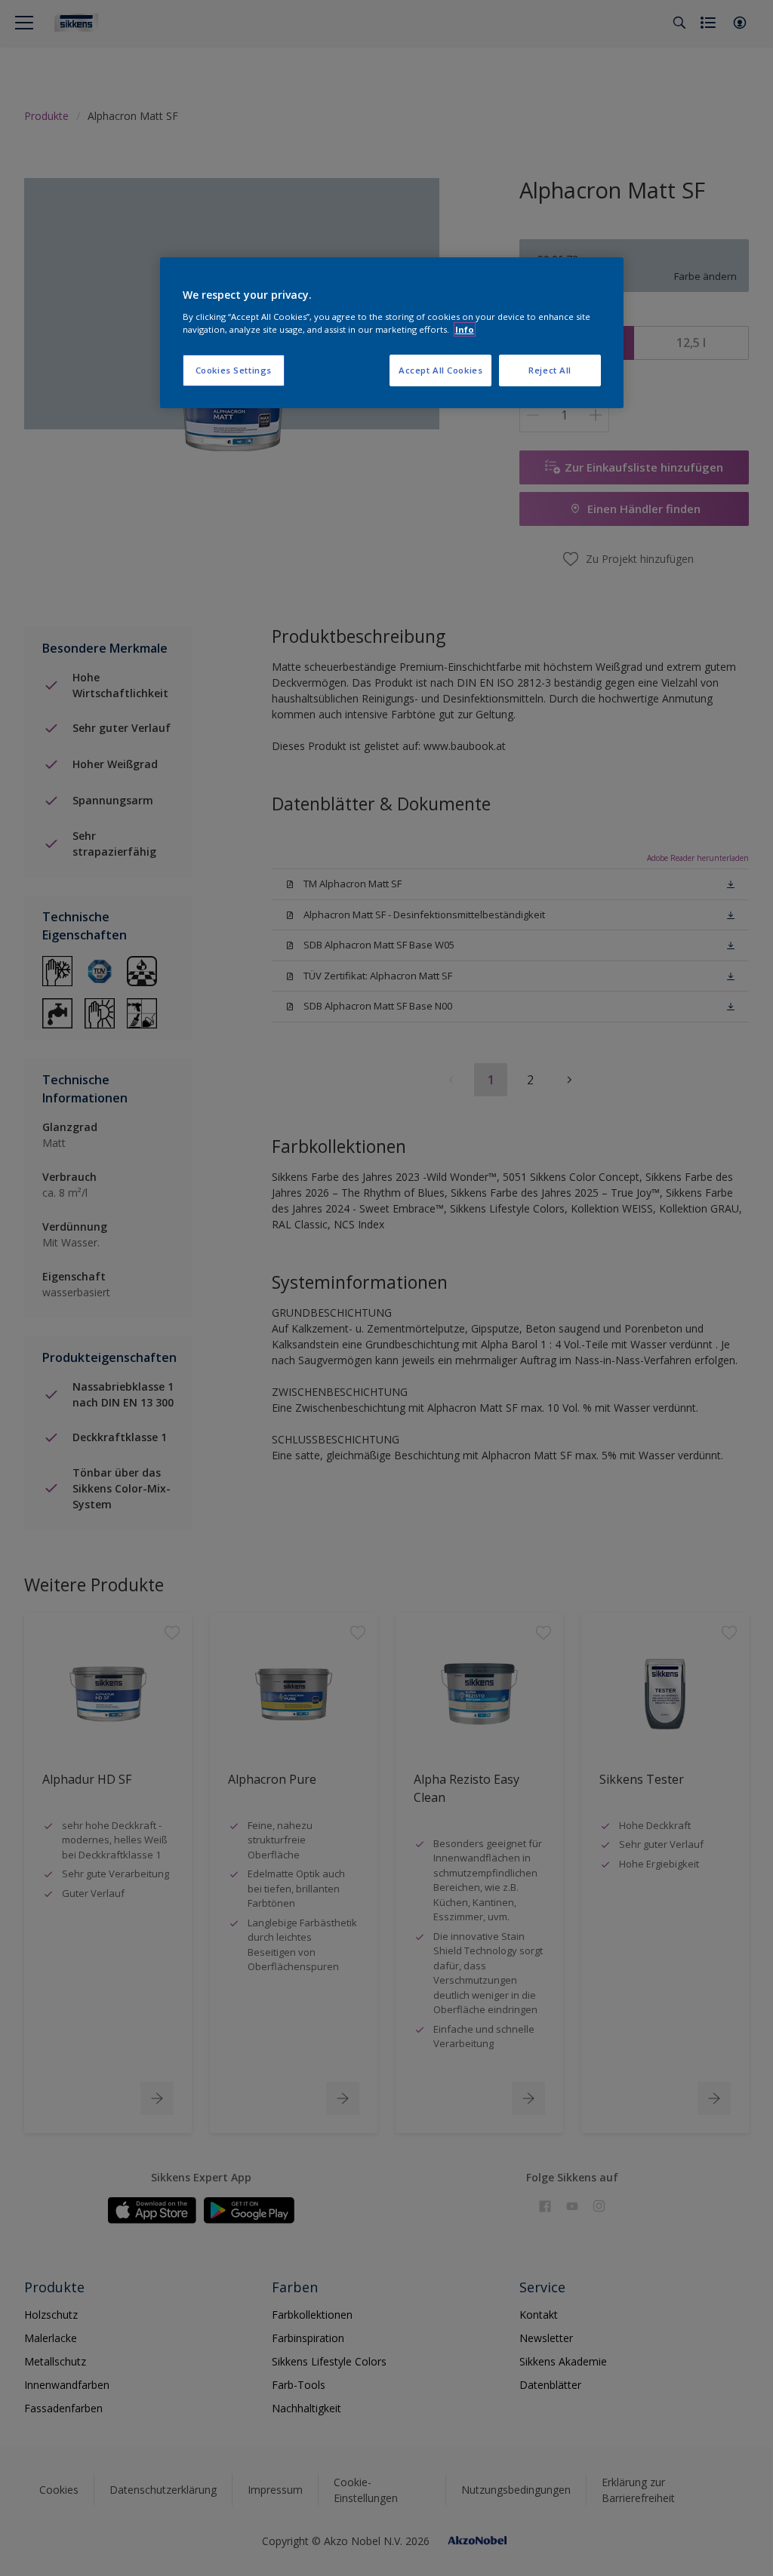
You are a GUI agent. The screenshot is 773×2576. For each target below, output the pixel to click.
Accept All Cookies (440, 370)
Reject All (550, 370)
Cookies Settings (234, 370)
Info (465, 329)
